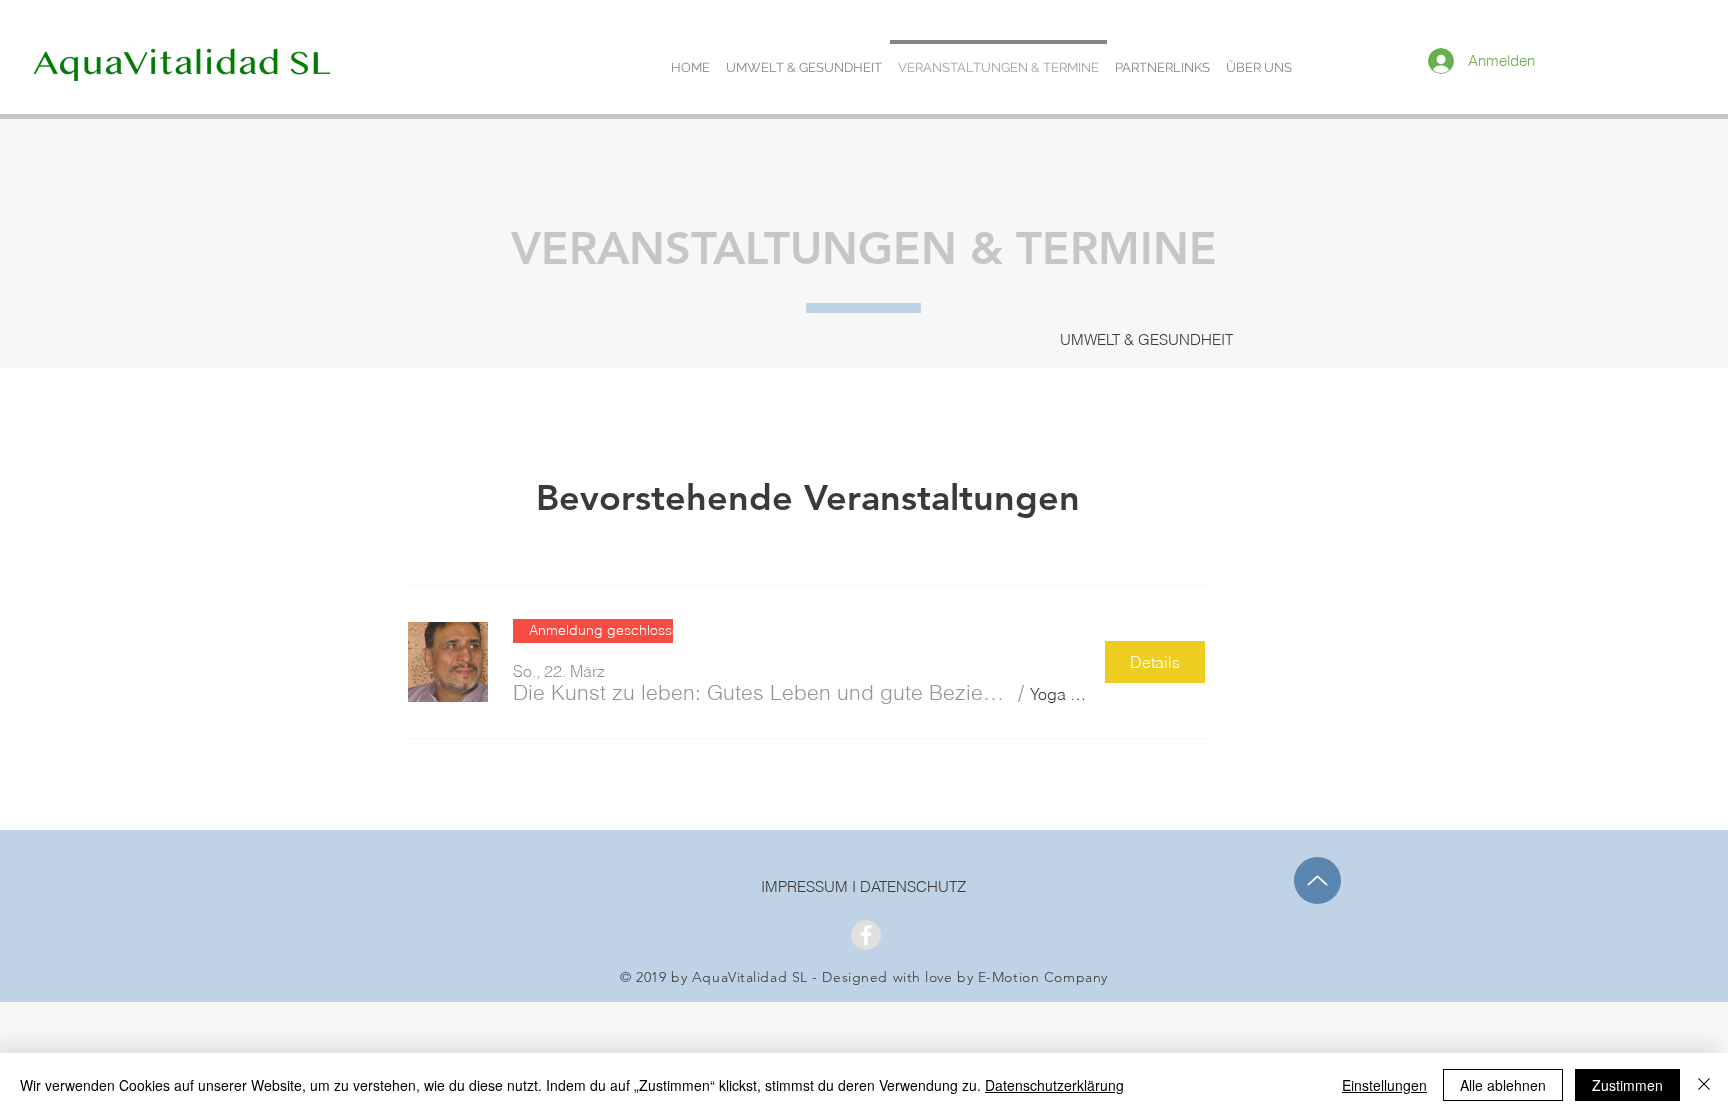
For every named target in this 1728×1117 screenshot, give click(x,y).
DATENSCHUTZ (913, 886)
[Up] (1317, 880)
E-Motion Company (1043, 977)
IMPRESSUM (806, 886)
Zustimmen (1627, 1085)
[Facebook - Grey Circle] (866, 935)
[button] (762, 692)
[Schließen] (1704, 1085)
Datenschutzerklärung (1054, 1085)
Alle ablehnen (1503, 1085)
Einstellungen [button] (1384, 1085)
